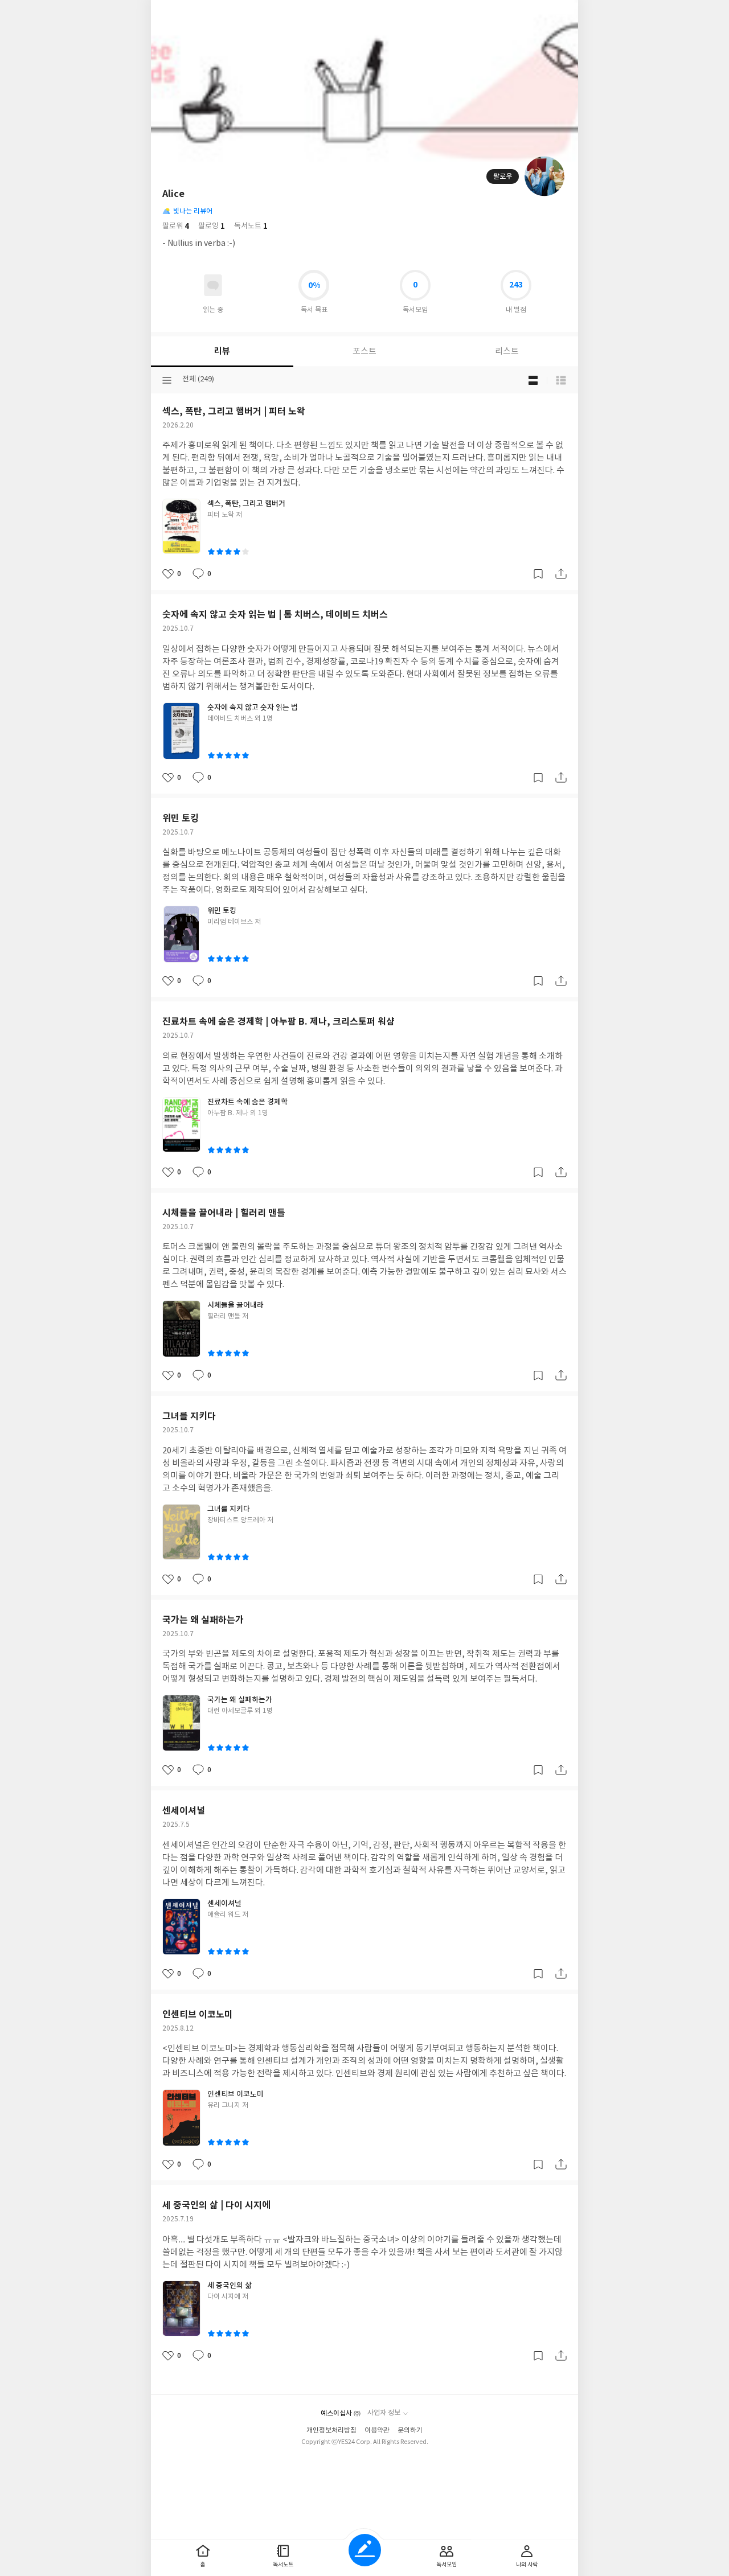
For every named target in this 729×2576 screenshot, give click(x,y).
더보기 (537, 13)
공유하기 (561, 574)
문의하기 (410, 2431)
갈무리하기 (538, 574)
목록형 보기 (561, 380)
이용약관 (377, 2431)
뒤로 (168, 13)
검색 (513, 13)
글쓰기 (365, 2550)
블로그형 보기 (533, 380)
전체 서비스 (561, 13)
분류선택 (167, 380)
